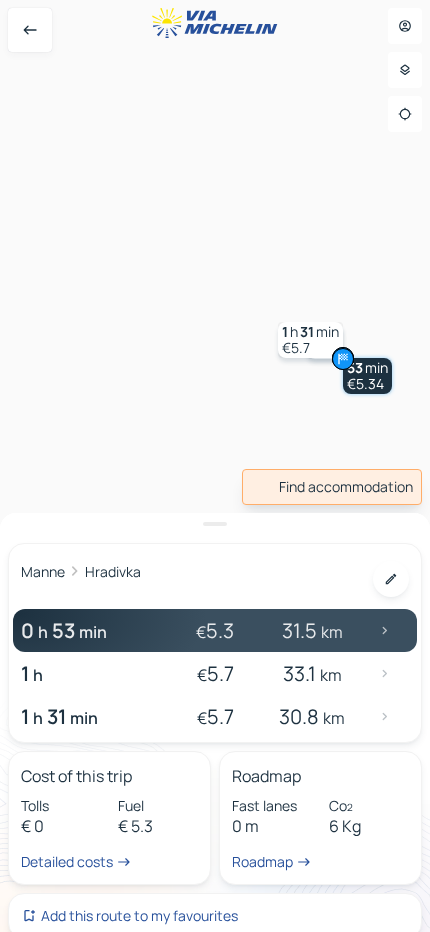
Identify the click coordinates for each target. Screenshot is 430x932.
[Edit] (391, 579)
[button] (367, 376)
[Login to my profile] (405, 26)
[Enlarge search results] (215, 524)
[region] (215, 466)
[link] (332, 487)
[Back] (30, 30)
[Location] (405, 114)
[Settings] (405, 70)
